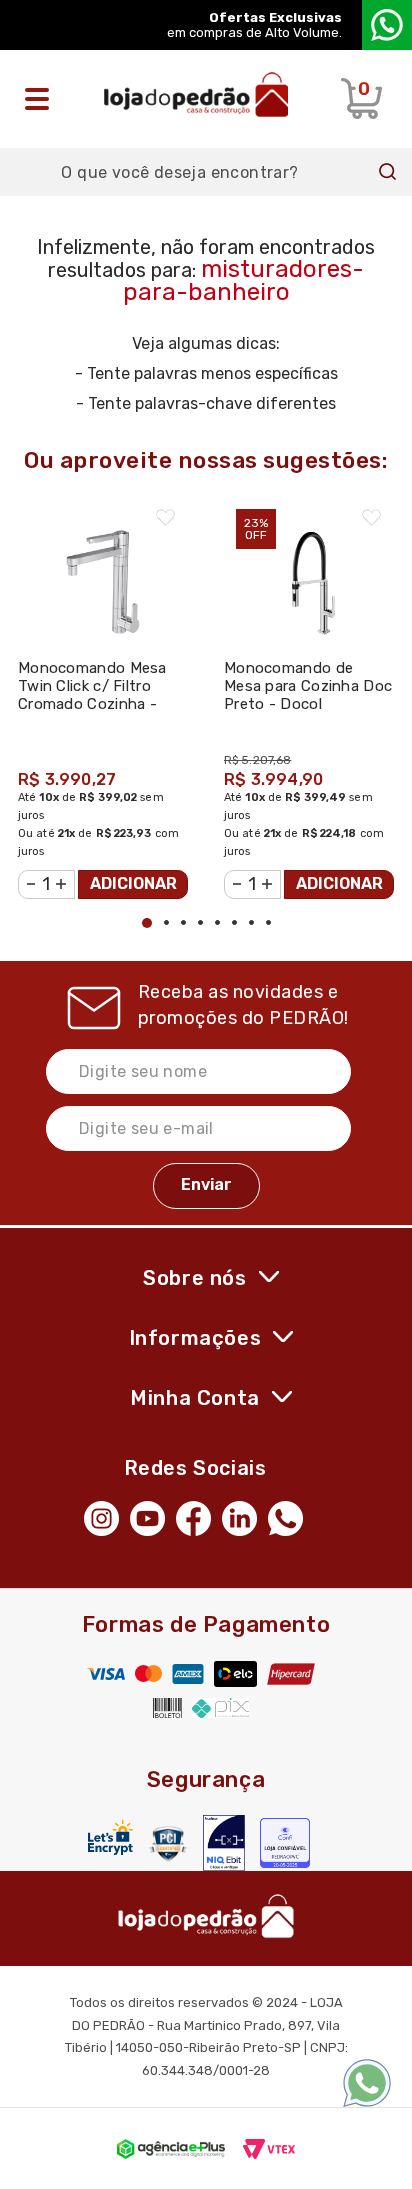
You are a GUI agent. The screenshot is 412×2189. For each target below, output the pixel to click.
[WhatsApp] (291, 1517)
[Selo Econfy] (285, 1843)
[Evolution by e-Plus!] (171, 2148)
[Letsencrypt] (110, 1837)
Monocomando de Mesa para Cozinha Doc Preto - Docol (308, 686)
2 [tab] (166, 922)
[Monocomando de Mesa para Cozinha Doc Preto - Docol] (309, 572)
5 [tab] (217, 922)
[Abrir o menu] (42, 99)
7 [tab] (251, 922)
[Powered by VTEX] (269, 2148)
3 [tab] (183, 922)
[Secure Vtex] (168, 1843)
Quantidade (30, 873)
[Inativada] (224, 1843)
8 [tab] (268, 922)
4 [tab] (200, 922)
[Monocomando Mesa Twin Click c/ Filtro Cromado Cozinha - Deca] (103, 572)
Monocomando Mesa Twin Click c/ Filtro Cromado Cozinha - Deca (92, 695)
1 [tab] (147, 923)
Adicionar (133, 883)
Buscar (388, 172)
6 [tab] (234, 922)
